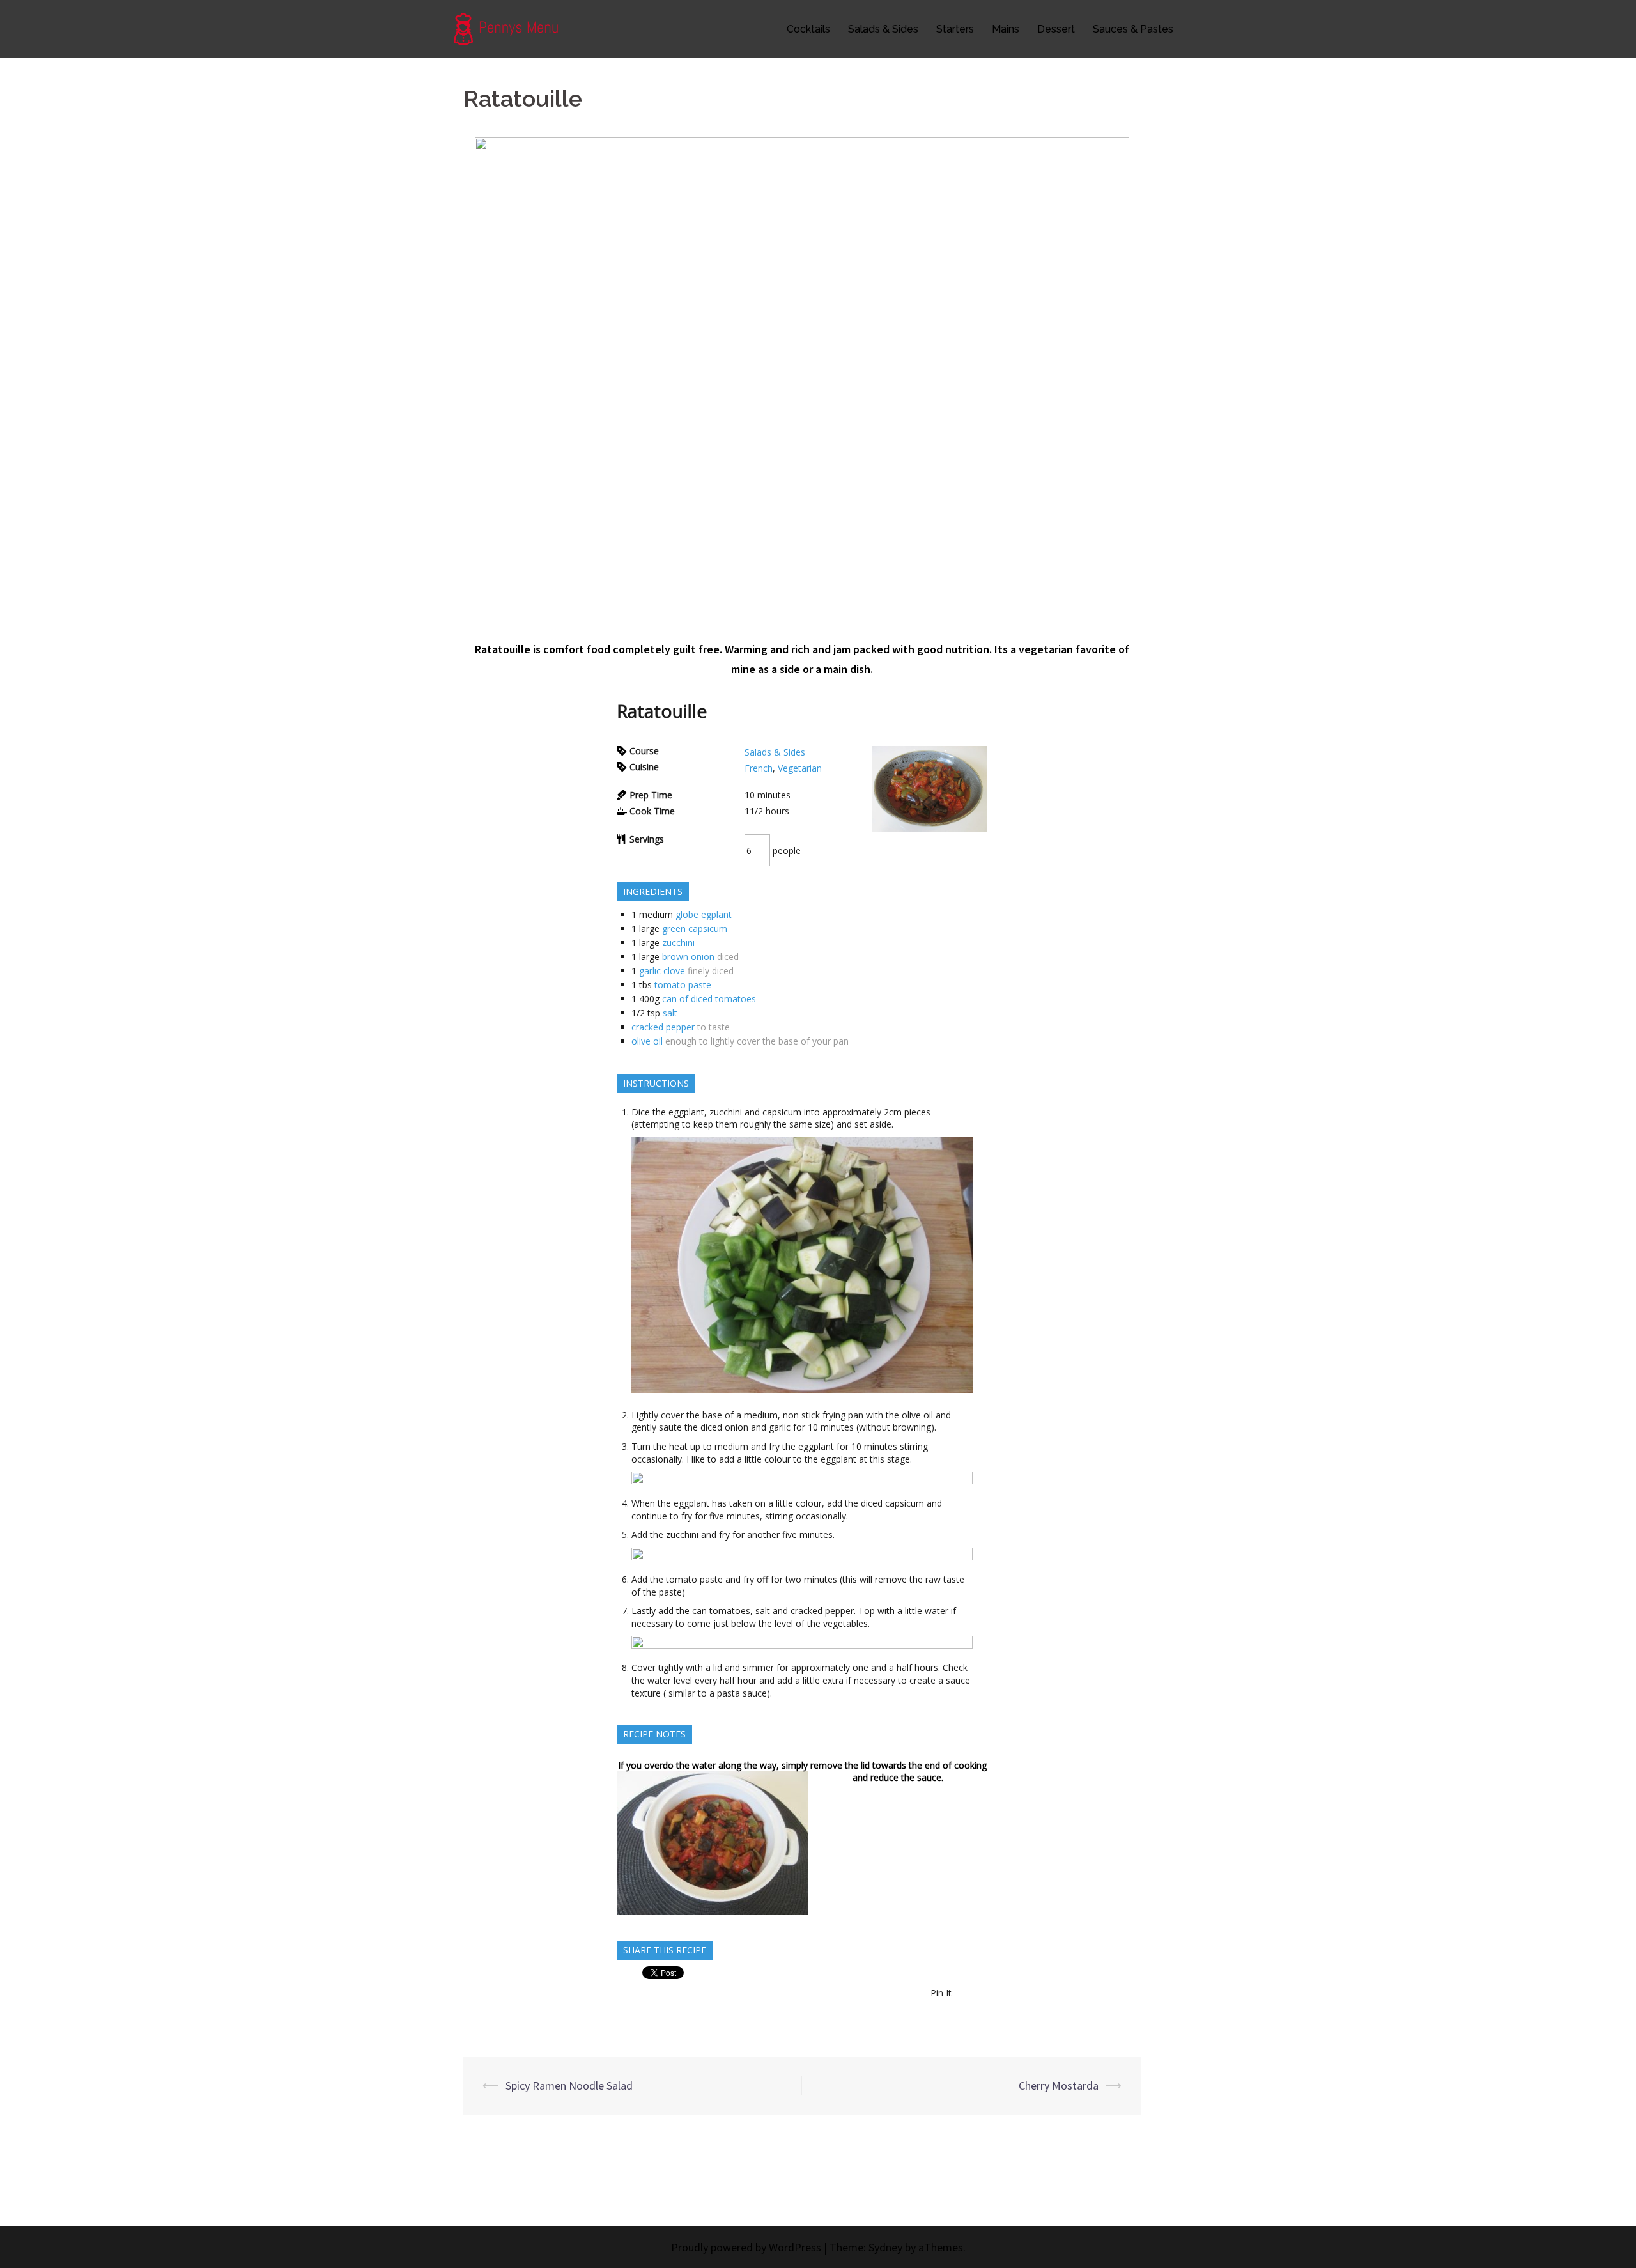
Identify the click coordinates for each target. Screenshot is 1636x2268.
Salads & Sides (883, 29)
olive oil (647, 1041)
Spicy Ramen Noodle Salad (569, 2085)
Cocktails (808, 29)
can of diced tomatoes (709, 999)
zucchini (678, 943)
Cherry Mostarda (1059, 2085)
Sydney (885, 2247)
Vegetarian (800, 768)
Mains (1006, 29)
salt (670, 1013)
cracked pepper (663, 1027)
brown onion (688, 957)
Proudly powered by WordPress (746, 2247)
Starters (955, 29)
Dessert (1056, 29)
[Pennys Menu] (513, 28)
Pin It (941, 1993)
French (759, 768)
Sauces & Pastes (1133, 29)
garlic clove (662, 971)
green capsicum (695, 928)
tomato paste (683, 985)
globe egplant (704, 914)
